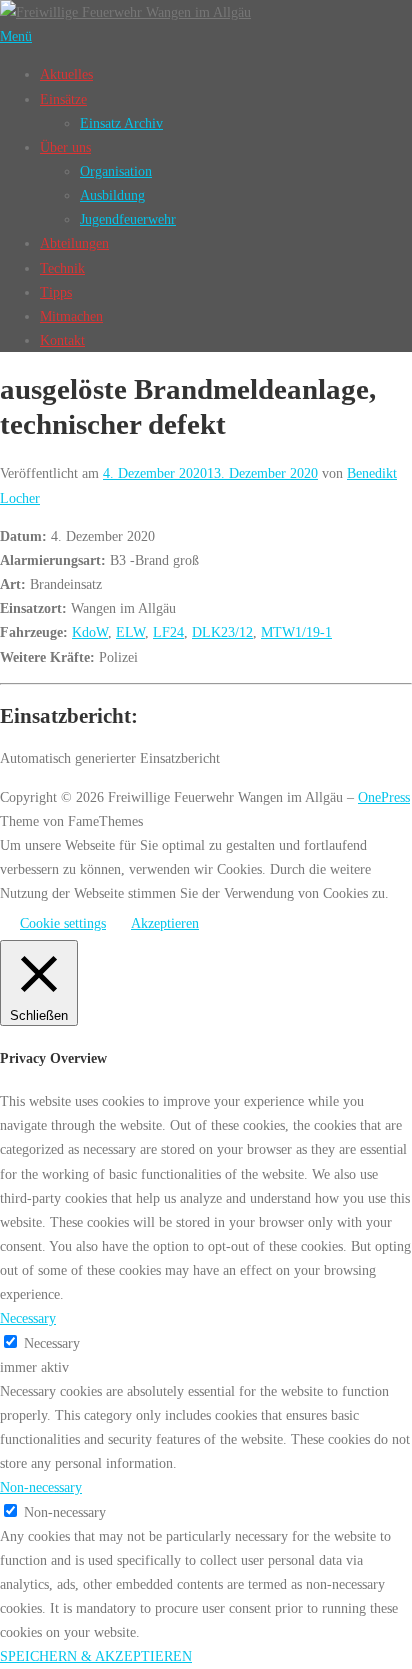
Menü (16, 36)
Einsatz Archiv (121, 123)
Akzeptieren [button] (165, 923)
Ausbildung (112, 195)
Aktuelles (66, 74)
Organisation (116, 171)
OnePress (384, 797)
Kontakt (62, 340)
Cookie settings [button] (63, 923)
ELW (130, 632)
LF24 (168, 632)
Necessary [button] (28, 1318)
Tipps (56, 292)
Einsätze (63, 99)
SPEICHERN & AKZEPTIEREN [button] (96, 1656)
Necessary (52, 1343)
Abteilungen (74, 243)
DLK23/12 (222, 632)
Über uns (65, 147)
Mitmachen (71, 316)
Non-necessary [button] (41, 1487)
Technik (62, 268)
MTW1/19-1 (296, 632)
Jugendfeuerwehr (128, 219)
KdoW (90, 632)
